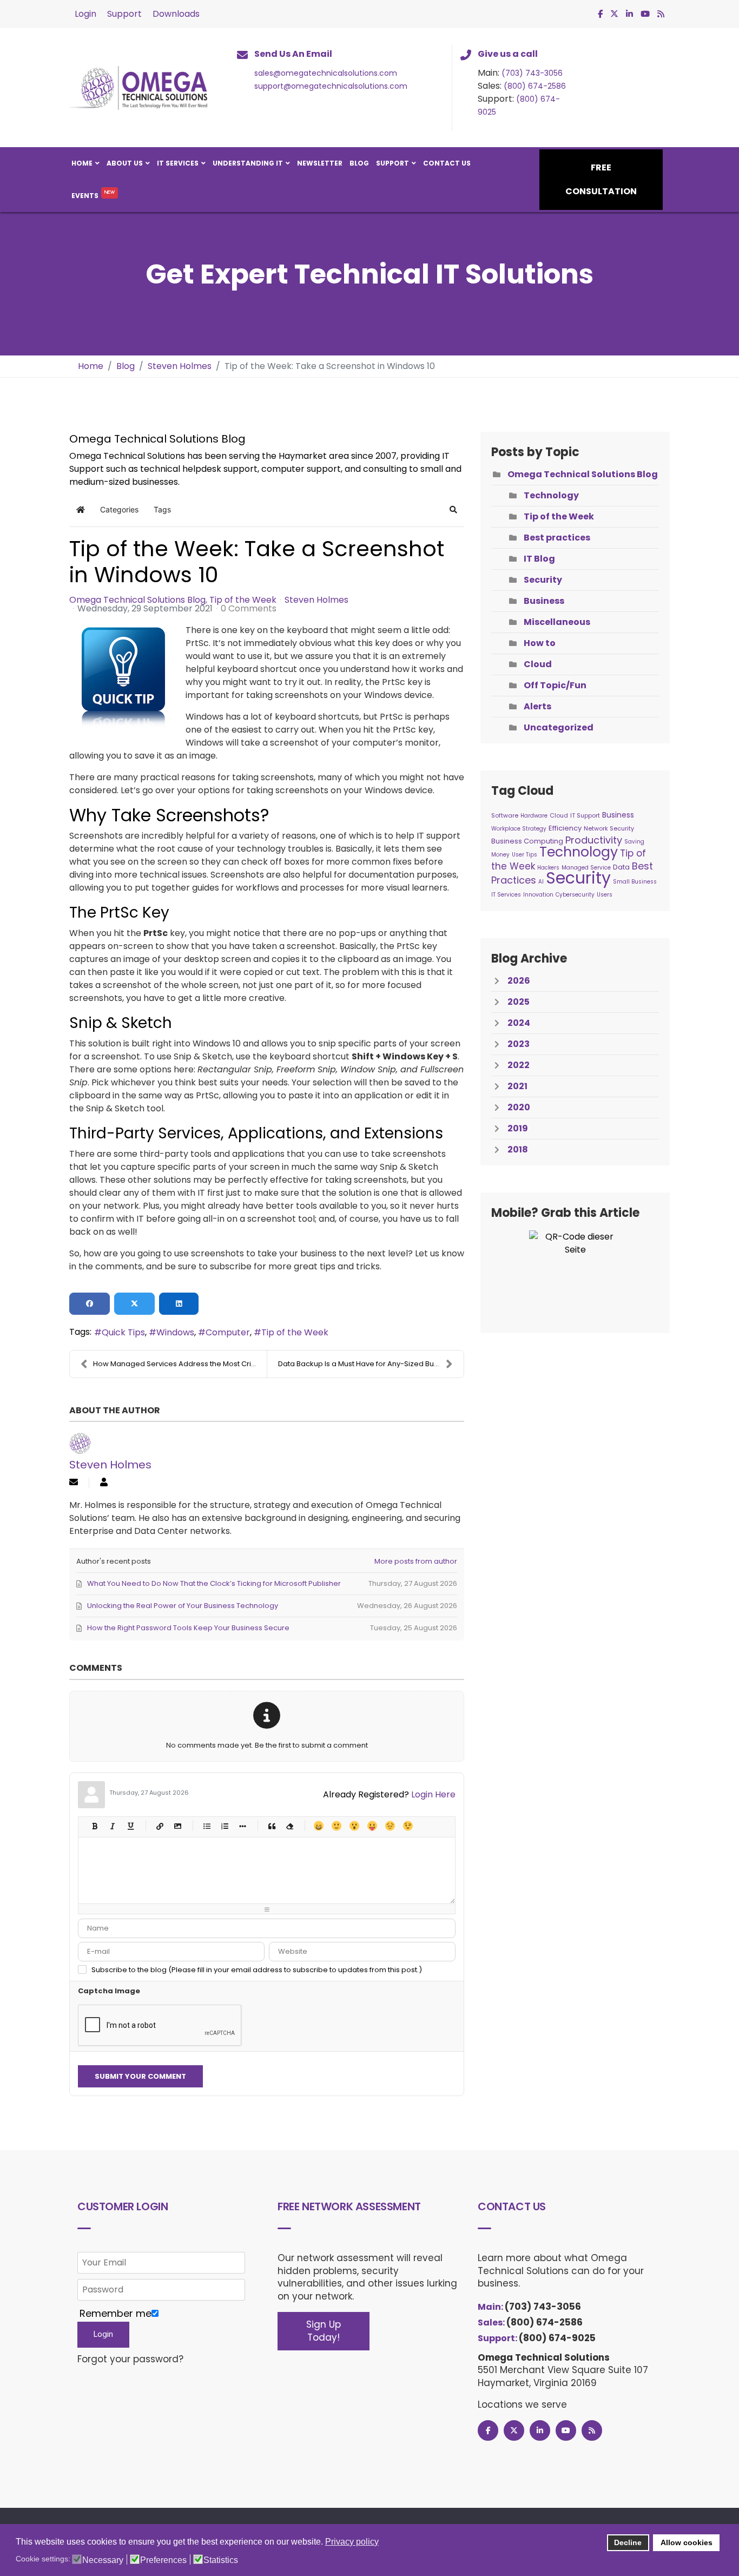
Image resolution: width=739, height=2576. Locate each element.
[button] (453, 510)
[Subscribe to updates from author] (74, 1483)
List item (242, 1826)
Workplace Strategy (519, 829)
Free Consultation (601, 179)
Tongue (372, 1826)
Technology (551, 495)
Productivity (594, 840)
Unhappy (390, 1826)
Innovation (538, 895)
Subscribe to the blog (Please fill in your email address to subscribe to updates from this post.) (257, 1970)
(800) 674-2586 (535, 86)
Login (85, 14)
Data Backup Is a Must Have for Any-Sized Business (367, 1364)
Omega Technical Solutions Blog (137, 600)
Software (505, 815)
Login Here (433, 1794)
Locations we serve (522, 2404)
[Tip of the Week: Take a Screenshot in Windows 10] (123, 678)
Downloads (176, 14)
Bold (94, 1826)
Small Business (635, 882)
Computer (228, 1332)
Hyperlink (159, 1826)
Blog (359, 163)
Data (621, 867)
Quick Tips (123, 1332)
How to (540, 643)
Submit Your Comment (140, 2076)
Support (124, 14)
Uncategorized (559, 727)
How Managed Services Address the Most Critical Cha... (180, 1364)
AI (541, 882)
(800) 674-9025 (557, 2338)
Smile (336, 1826)
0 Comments (249, 608)
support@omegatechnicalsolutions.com (331, 86)
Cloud (538, 664)
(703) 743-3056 (532, 73)
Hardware (534, 816)
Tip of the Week (243, 600)
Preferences (163, 2560)
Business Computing (527, 841)
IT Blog (539, 559)
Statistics (221, 2560)
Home (82, 163)
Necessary (103, 2560)
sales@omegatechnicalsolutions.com (326, 73)
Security (543, 580)
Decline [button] (628, 2542)
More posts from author (416, 1561)
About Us (125, 163)
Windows (175, 1332)
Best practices (557, 538)
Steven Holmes (316, 600)
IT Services (178, 163)
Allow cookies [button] (687, 2542)
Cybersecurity (575, 895)
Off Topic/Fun (555, 685)
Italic (112, 1826)
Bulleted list (206, 1826)
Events (85, 196)
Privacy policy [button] (352, 2542)
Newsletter (320, 163)
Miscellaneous (557, 622)
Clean (289, 1826)
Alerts (537, 706)
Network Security (609, 828)
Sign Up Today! (324, 2331)
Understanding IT (248, 163)
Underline (130, 1826)
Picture (177, 1826)
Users (605, 895)
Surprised (354, 1826)
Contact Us (447, 163)
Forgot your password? (130, 2359)
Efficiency (565, 828)
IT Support (585, 815)
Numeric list (224, 1826)
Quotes (271, 1826)
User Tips (524, 855)
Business (544, 601)
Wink (408, 1826)
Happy (318, 1826)
